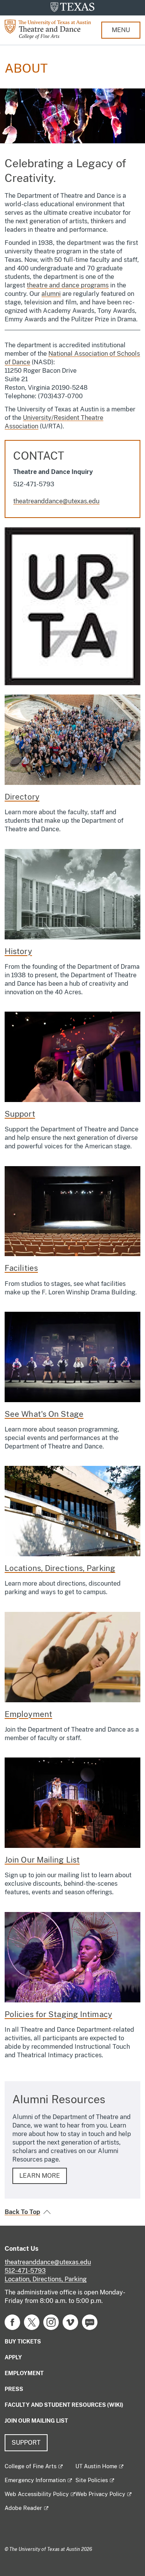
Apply (13, 2357)
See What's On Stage (44, 1414)
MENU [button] (121, 30)
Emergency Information (35, 2480)
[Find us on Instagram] (51, 2322)
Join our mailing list (36, 2421)
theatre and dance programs (68, 285)
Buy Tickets (23, 2342)
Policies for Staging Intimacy (58, 2014)
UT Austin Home (96, 2466)
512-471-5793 (25, 2271)
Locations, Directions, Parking (60, 1568)
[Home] (53, 29)
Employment (28, 1714)
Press (14, 2389)
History (18, 951)
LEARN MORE (40, 2176)
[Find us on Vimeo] (70, 2322)
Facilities (21, 1268)
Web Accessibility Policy (37, 2494)
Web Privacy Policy (100, 2494)
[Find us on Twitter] (32, 2322)
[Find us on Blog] (90, 2322)
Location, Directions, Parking (46, 2279)
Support (20, 1114)
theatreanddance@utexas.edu (56, 501)
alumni (51, 294)
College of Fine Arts (31, 2466)
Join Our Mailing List (42, 1860)
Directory (22, 797)
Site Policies (92, 2480)
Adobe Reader (23, 2508)
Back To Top (22, 2212)
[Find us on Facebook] (12, 2322)
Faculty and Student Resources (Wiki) (64, 2405)
